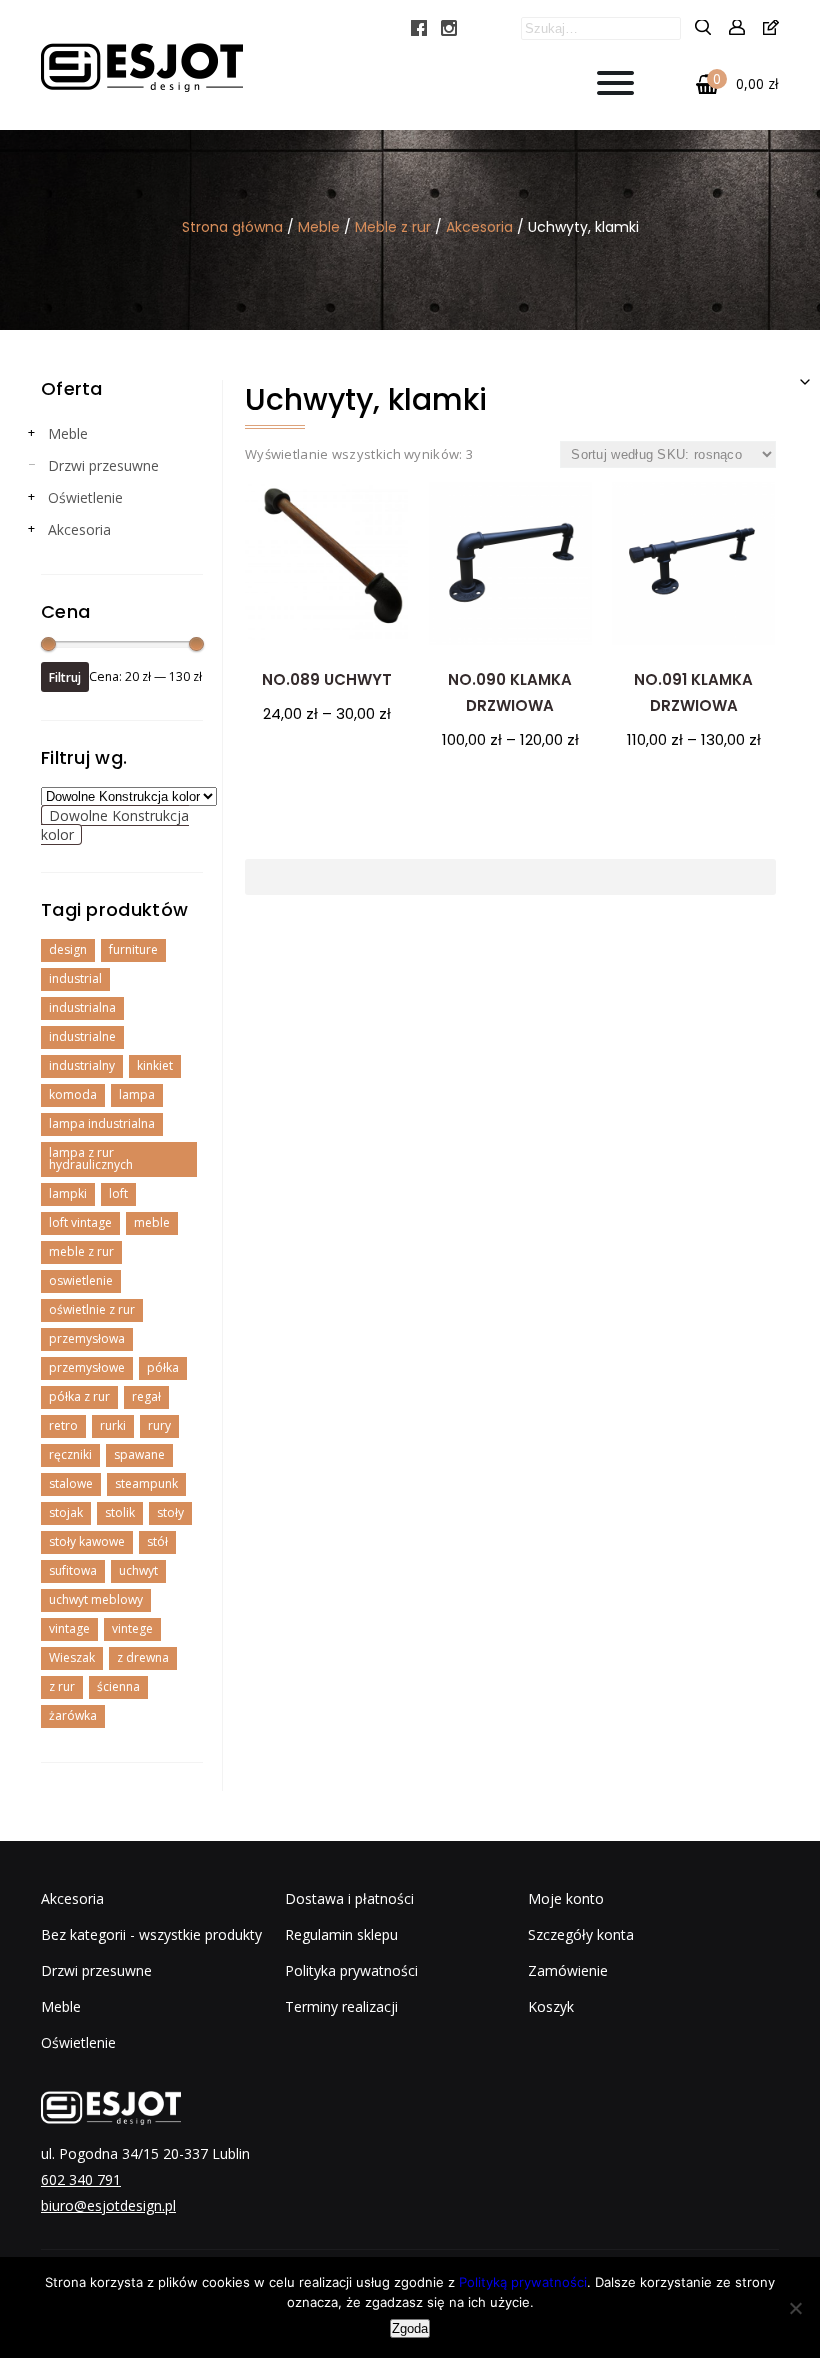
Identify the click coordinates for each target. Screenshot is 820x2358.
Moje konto (566, 1898)
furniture (133, 949)
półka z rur (79, 1396)
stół (157, 1541)
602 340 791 (81, 2179)
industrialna (82, 1007)
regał (146, 1396)
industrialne (82, 1036)
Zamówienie (568, 1970)
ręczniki (70, 1454)
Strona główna (232, 227)
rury (159, 1425)
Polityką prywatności (523, 2282)
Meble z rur (393, 227)
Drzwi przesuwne (103, 465)
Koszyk (551, 2006)
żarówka (73, 1715)
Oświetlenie (85, 497)
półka (163, 1367)
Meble (319, 227)
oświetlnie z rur (92, 1309)
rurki (113, 1425)
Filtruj (65, 677)
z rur (62, 1686)
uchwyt (138, 1570)
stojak (66, 1512)
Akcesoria (479, 227)
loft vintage (80, 1222)
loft (118, 1193)
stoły (170, 1512)
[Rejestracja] (771, 28)
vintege (132, 1628)
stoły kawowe (87, 1541)
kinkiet (155, 1065)
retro (63, 1425)
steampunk (146, 1483)
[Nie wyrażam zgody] (795, 2308)
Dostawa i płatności (349, 1898)
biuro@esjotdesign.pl (108, 2205)
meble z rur (81, 1251)
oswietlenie (81, 1280)
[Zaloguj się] (737, 28)
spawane (139, 1454)
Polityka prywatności (351, 1970)
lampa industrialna (102, 1123)
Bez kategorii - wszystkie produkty (151, 1934)
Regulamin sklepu (341, 1934)
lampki (68, 1193)
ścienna (118, 1686)
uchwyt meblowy (96, 1599)
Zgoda (410, 2328)
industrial (75, 978)
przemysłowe (87, 1367)
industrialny (82, 1065)
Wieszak (72, 1657)
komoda (73, 1094)
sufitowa (73, 1570)
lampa (137, 1094)
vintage (69, 1628)
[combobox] (115, 825)
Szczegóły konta (581, 1934)
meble (152, 1222)
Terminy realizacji (341, 2006)
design (68, 949)
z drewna (143, 1657)
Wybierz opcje (327, 760)
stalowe (71, 1483)
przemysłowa (87, 1338)
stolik (120, 1512)
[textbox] (115, 825)
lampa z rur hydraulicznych (91, 1158)
